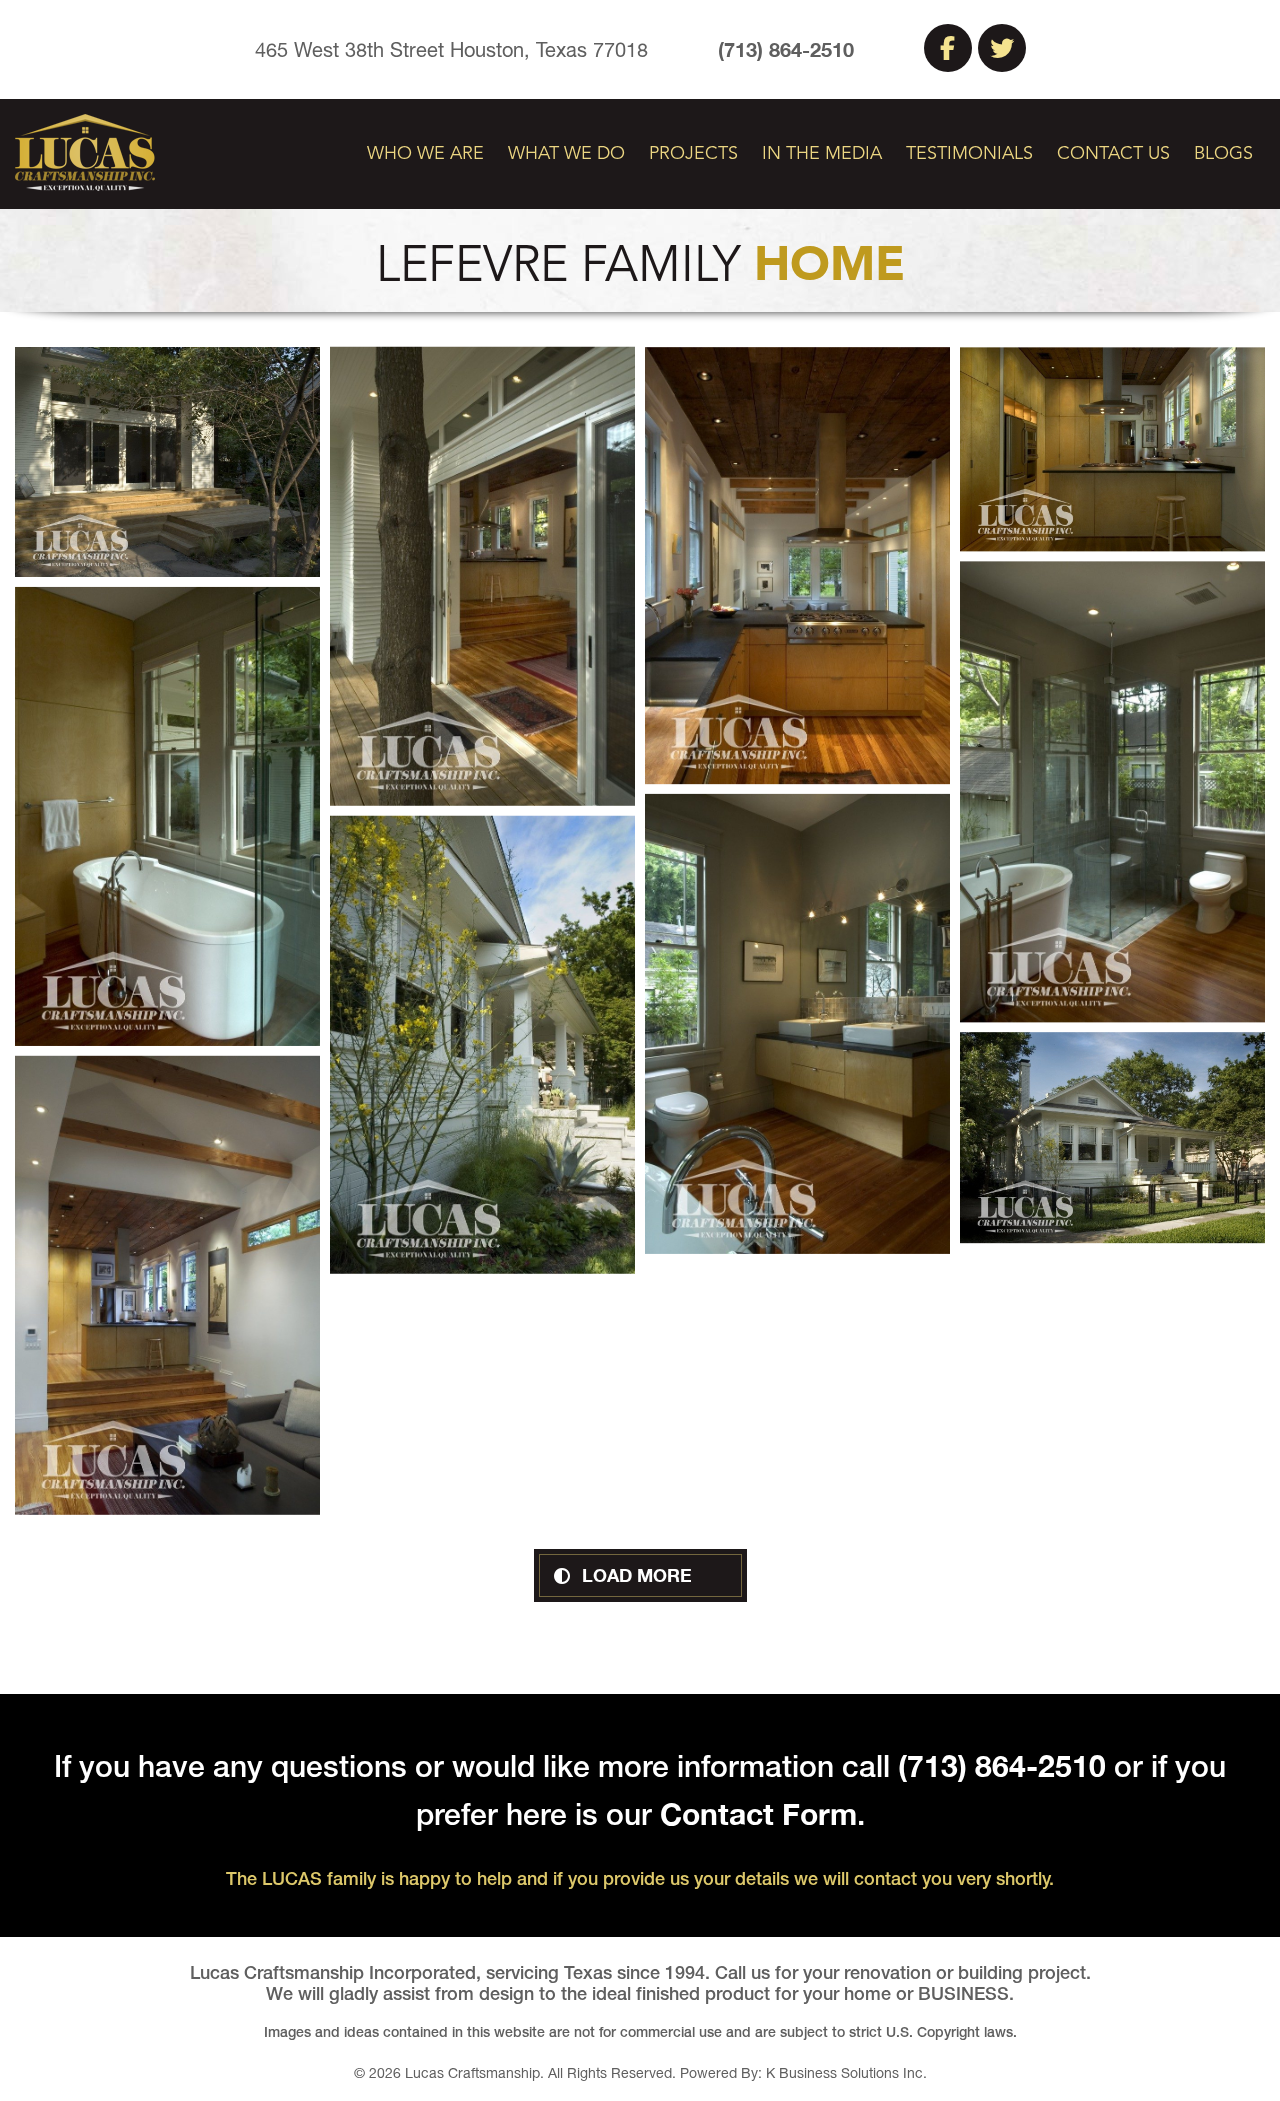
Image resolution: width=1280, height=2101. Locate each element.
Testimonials (969, 154)
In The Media (822, 154)
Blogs (1223, 154)
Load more (637, 1575)
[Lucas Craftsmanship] (85, 150)
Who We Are (425, 154)
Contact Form (758, 1814)
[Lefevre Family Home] (167, 462)
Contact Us (1113, 154)
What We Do (566, 154)
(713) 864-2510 (786, 49)
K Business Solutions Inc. (846, 2073)
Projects (693, 154)
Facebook (948, 48)
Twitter (1002, 48)
